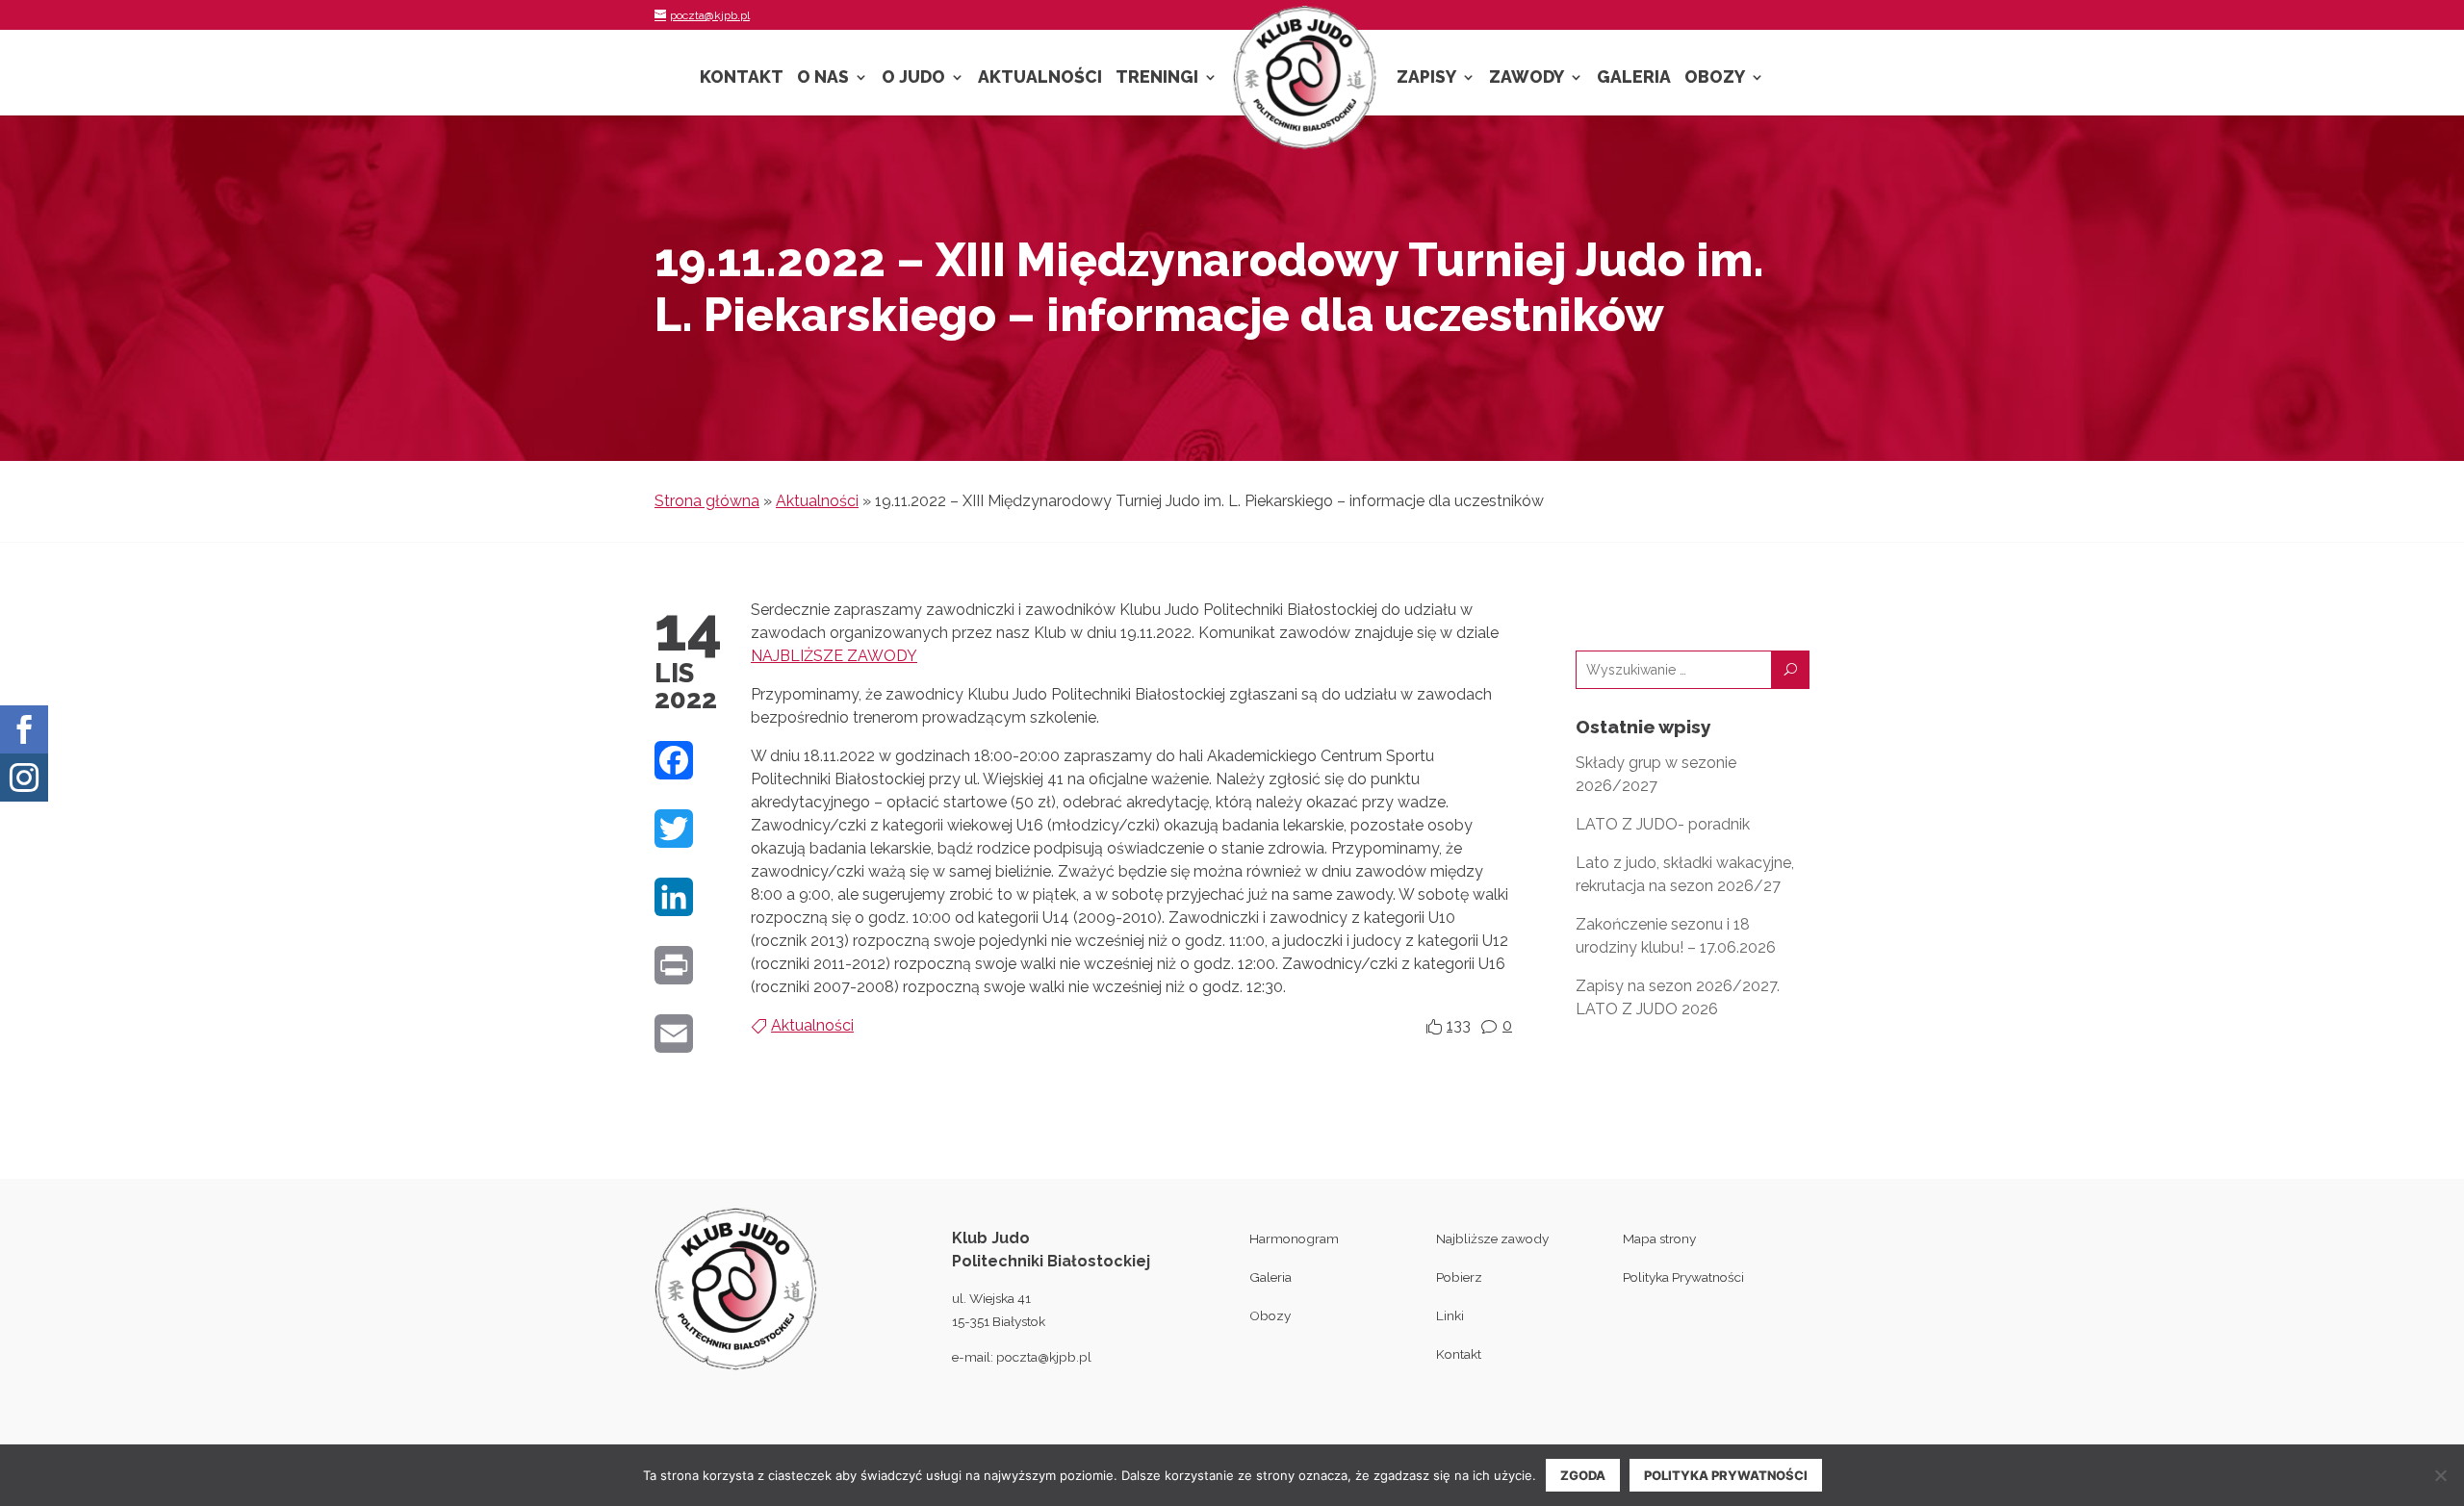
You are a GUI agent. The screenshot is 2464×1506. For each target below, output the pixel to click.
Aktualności (1040, 78)
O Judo (913, 78)
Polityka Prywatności (1683, 1277)
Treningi (1157, 78)
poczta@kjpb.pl (1044, 1357)
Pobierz (1459, 1277)
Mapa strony (1659, 1238)
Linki (1450, 1315)
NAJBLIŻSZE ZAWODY (834, 656)
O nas (823, 78)
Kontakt (742, 78)
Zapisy (1426, 78)
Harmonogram (1294, 1238)
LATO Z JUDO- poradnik (1663, 824)
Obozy (1715, 78)
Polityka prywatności (1726, 1475)
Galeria (1634, 78)
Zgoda (1583, 1475)
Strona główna (707, 501)
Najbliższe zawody (1492, 1238)
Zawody (1527, 78)
